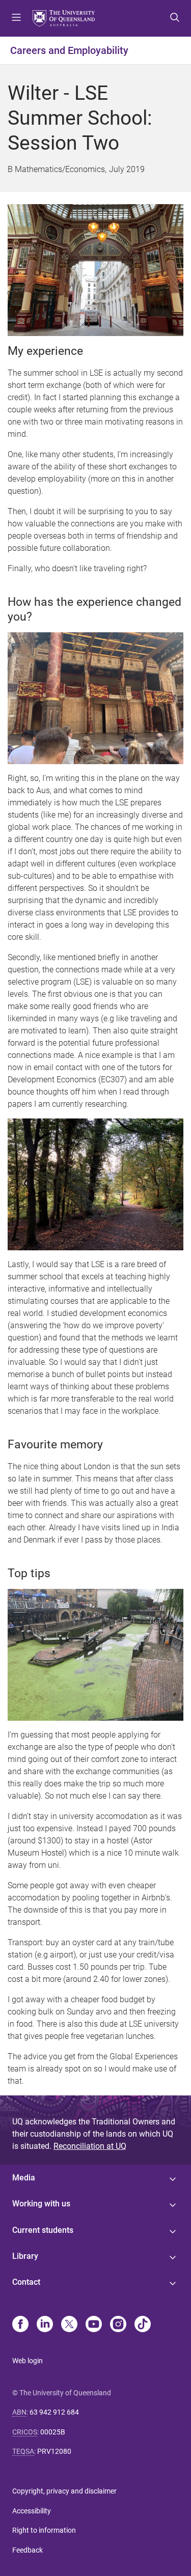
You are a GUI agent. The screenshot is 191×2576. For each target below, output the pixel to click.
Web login (28, 2361)
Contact (26, 2282)
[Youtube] (94, 2325)
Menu (16, 18)
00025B (53, 2432)
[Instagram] (118, 2325)
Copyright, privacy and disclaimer (64, 2491)
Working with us (41, 2204)
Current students (43, 2230)
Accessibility (32, 2511)
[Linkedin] (45, 2325)
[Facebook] (20, 2325)
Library (25, 2256)
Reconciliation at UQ (90, 2146)
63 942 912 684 (54, 2412)
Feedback (28, 2550)
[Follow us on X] (69, 2325)
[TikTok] (143, 2325)
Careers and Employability (69, 50)
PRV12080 (54, 2451)
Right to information (44, 2530)
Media (24, 2178)
